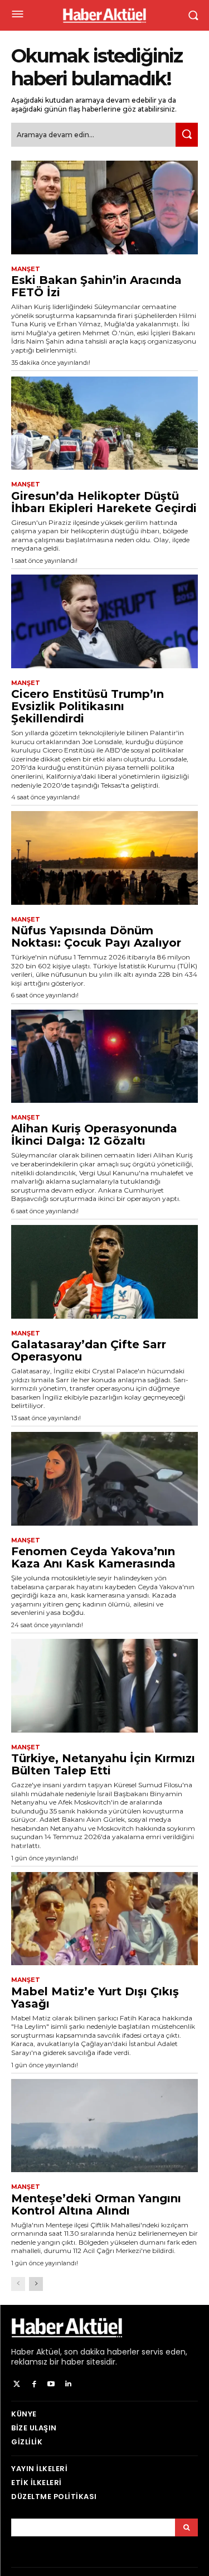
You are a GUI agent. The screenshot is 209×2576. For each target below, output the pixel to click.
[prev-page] (18, 2284)
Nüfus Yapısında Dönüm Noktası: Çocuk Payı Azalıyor (96, 937)
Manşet (26, 269)
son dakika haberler (102, 2352)
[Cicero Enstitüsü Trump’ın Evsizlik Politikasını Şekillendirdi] (104, 621)
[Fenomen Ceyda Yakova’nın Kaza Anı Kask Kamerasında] (104, 1479)
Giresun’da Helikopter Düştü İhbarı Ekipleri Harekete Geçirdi (104, 502)
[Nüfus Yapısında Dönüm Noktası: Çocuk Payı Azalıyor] (104, 858)
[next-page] (36, 2284)
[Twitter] (17, 2384)
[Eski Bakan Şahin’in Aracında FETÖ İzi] (104, 208)
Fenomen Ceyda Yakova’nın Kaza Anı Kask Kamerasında (93, 1557)
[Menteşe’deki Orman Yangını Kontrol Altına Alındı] (104, 2126)
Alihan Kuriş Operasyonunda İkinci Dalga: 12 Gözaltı (94, 1135)
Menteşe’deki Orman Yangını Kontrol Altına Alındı (96, 2204)
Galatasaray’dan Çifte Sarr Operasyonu (89, 1350)
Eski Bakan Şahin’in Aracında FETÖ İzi (96, 286)
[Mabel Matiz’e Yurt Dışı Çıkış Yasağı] (104, 1919)
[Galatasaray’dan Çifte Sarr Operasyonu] (104, 1272)
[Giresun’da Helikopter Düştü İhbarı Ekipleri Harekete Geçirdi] (104, 423)
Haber (23, 2352)
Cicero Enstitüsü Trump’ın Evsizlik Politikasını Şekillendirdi (88, 706)
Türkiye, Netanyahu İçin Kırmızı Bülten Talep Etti (103, 1764)
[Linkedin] (68, 2384)
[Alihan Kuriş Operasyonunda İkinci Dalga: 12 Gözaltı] (104, 1057)
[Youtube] (52, 2384)
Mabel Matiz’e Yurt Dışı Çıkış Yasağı (95, 1998)
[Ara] (187, 135)
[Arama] (186, 2527)
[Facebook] (34, 2384)
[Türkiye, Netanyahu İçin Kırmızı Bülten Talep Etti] (104, 1686)
